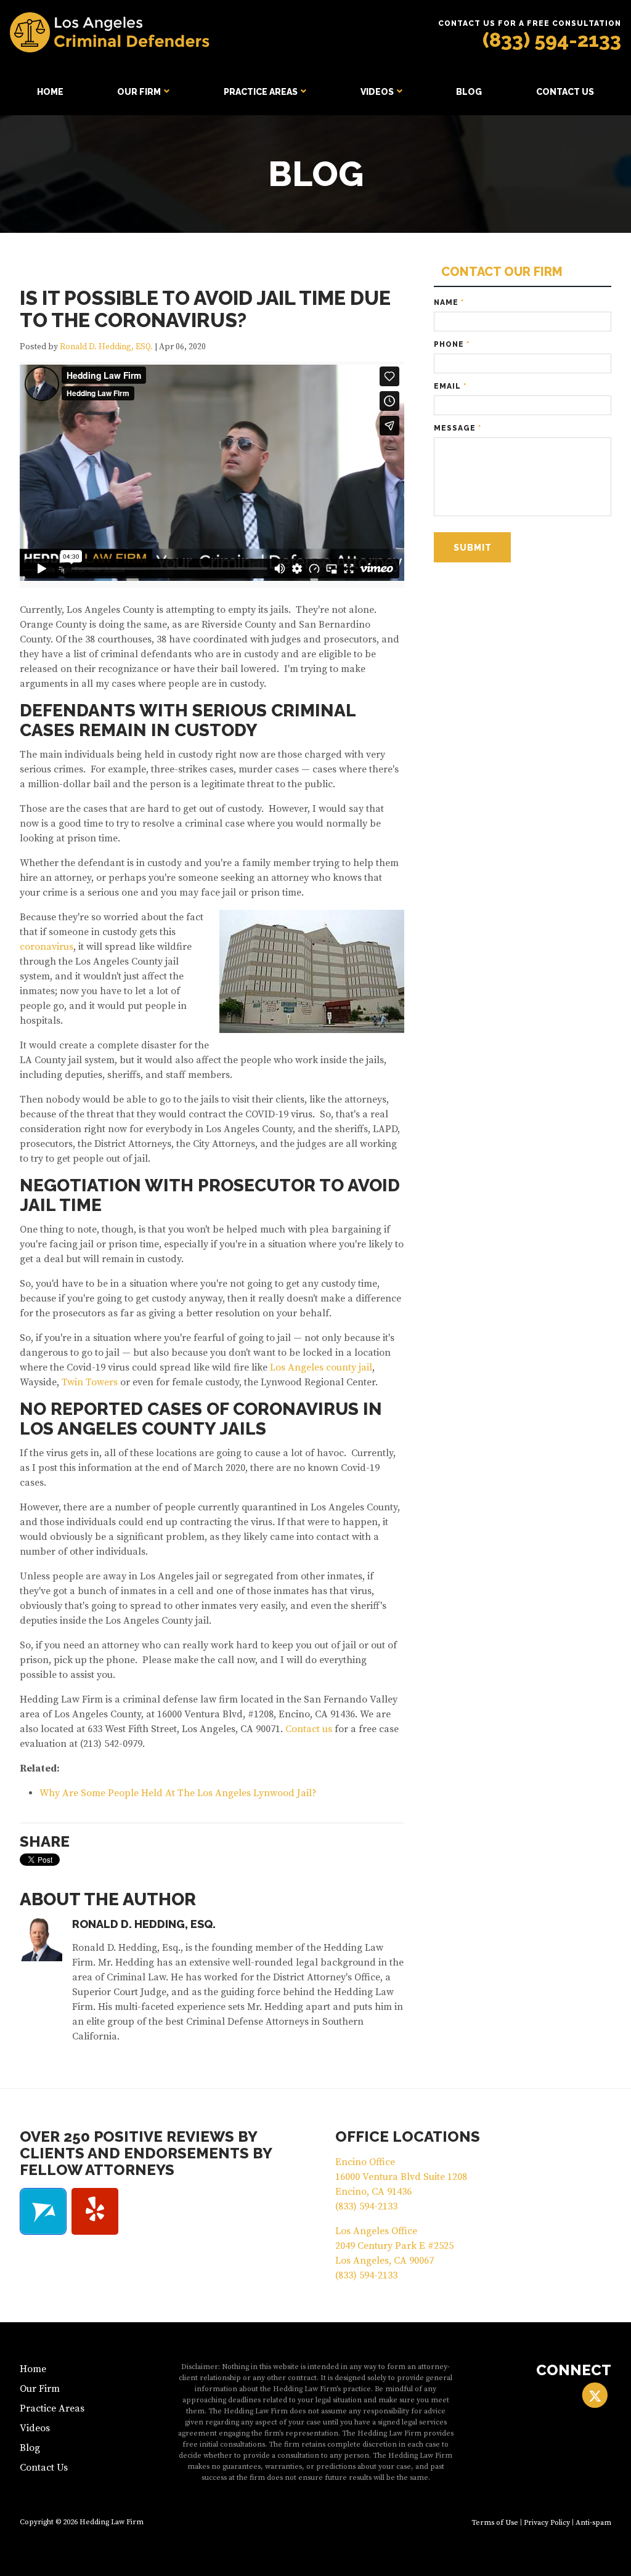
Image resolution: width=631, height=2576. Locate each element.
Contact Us (565, 92)
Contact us (309, 1729)
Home (50, 92)
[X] (595, 2396)
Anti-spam (593, 2523)
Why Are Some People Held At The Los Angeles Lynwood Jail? (178, 1793)
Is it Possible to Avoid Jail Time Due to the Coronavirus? (205, 309)
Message (458, 428)
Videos (377, 92)
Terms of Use (495, 2523)
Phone (452, 344)
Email (450, 386)
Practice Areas (261, 92)
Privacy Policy (547, 2523)
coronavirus (47, 947)
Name (449, 302)
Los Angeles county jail (321, 1367)
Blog (469, 92)
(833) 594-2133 (552, 40)
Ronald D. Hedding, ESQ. (106, 347)
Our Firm (139, 92)
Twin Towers (90, 1382)
